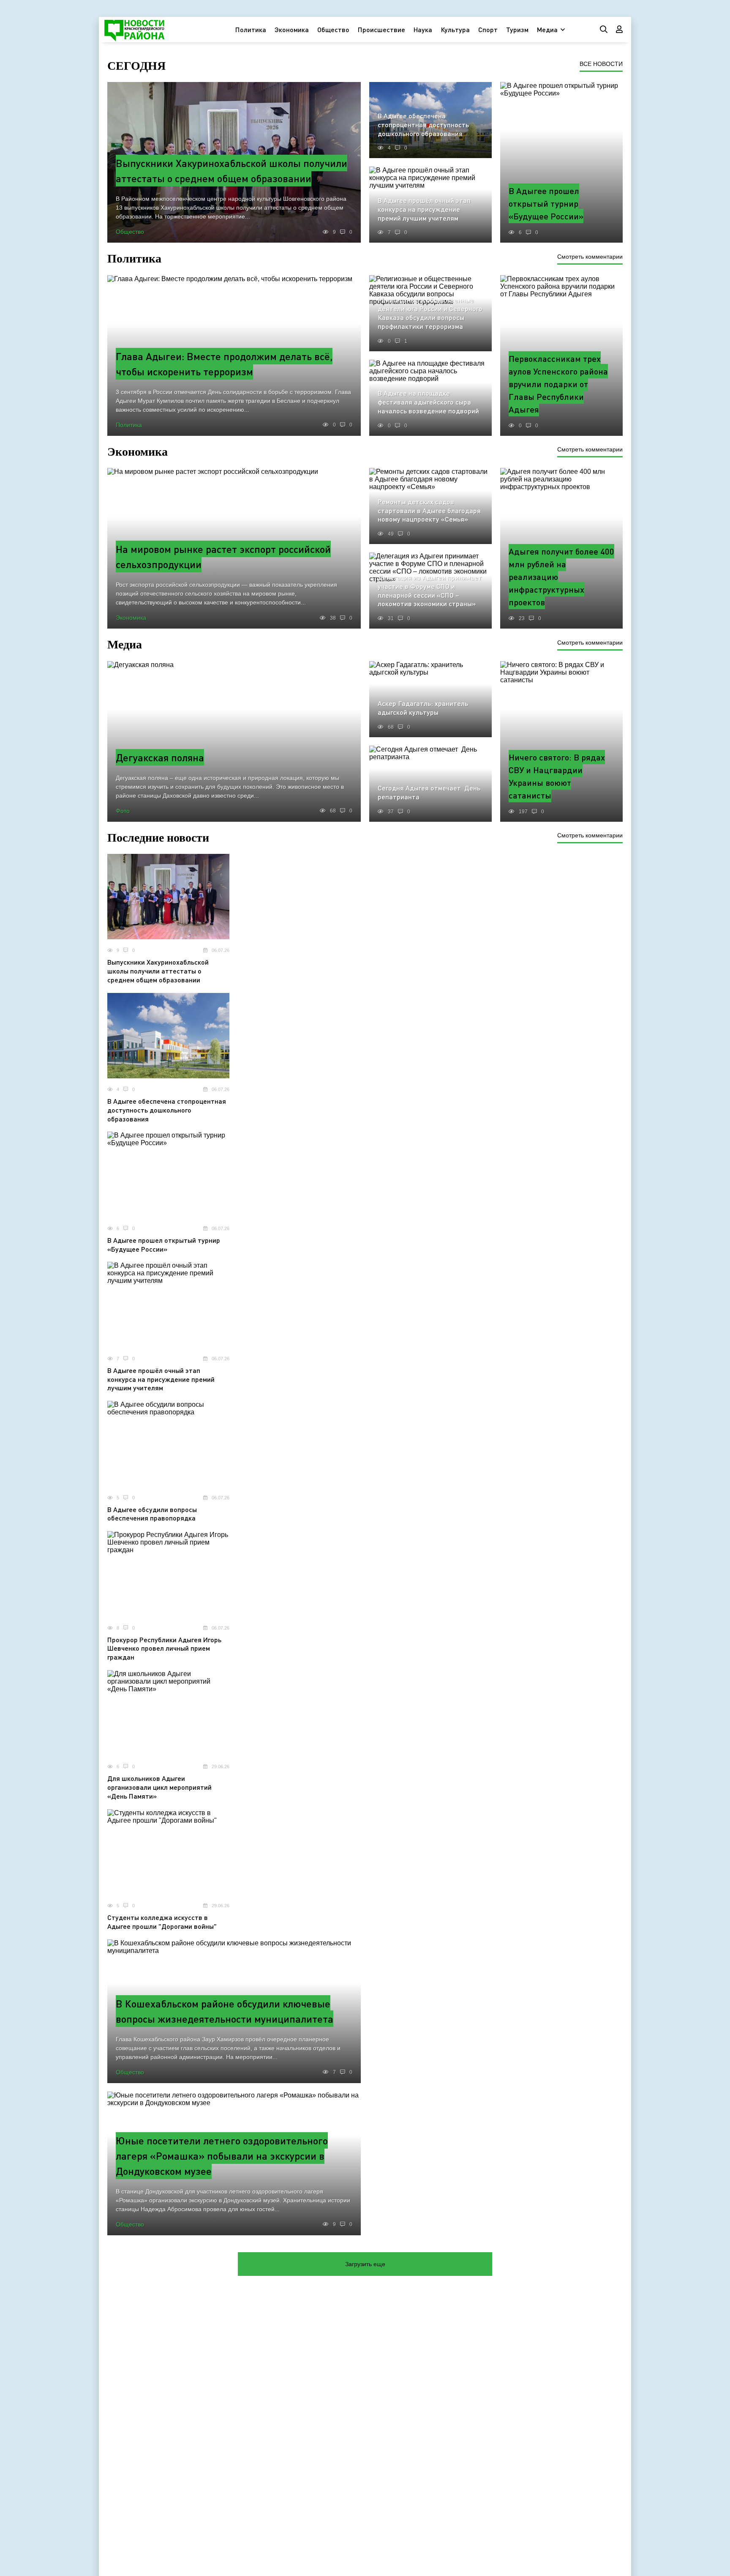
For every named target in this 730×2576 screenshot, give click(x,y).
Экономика (292, 29)
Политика (251, 29)
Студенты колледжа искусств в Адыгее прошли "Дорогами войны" (162, 1922)
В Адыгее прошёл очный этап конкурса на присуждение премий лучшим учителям (161, 1379)
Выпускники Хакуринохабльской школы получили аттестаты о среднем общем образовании (158, 971)
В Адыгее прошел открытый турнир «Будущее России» (164, 1244)
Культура (455, 29)
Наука (423, 29)
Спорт (488, 29)
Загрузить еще (365, 2264)
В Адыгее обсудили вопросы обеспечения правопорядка (152, 1514)
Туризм (517, 29)
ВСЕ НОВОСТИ (601, 64)
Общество (333, 29)
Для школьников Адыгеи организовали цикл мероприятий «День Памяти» (159, 1787)
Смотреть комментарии (590, 257)
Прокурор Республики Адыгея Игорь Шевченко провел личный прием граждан (164, 1648)
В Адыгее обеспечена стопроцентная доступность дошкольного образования (167, 1110)
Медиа (547, 29)
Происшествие (381, 29)
